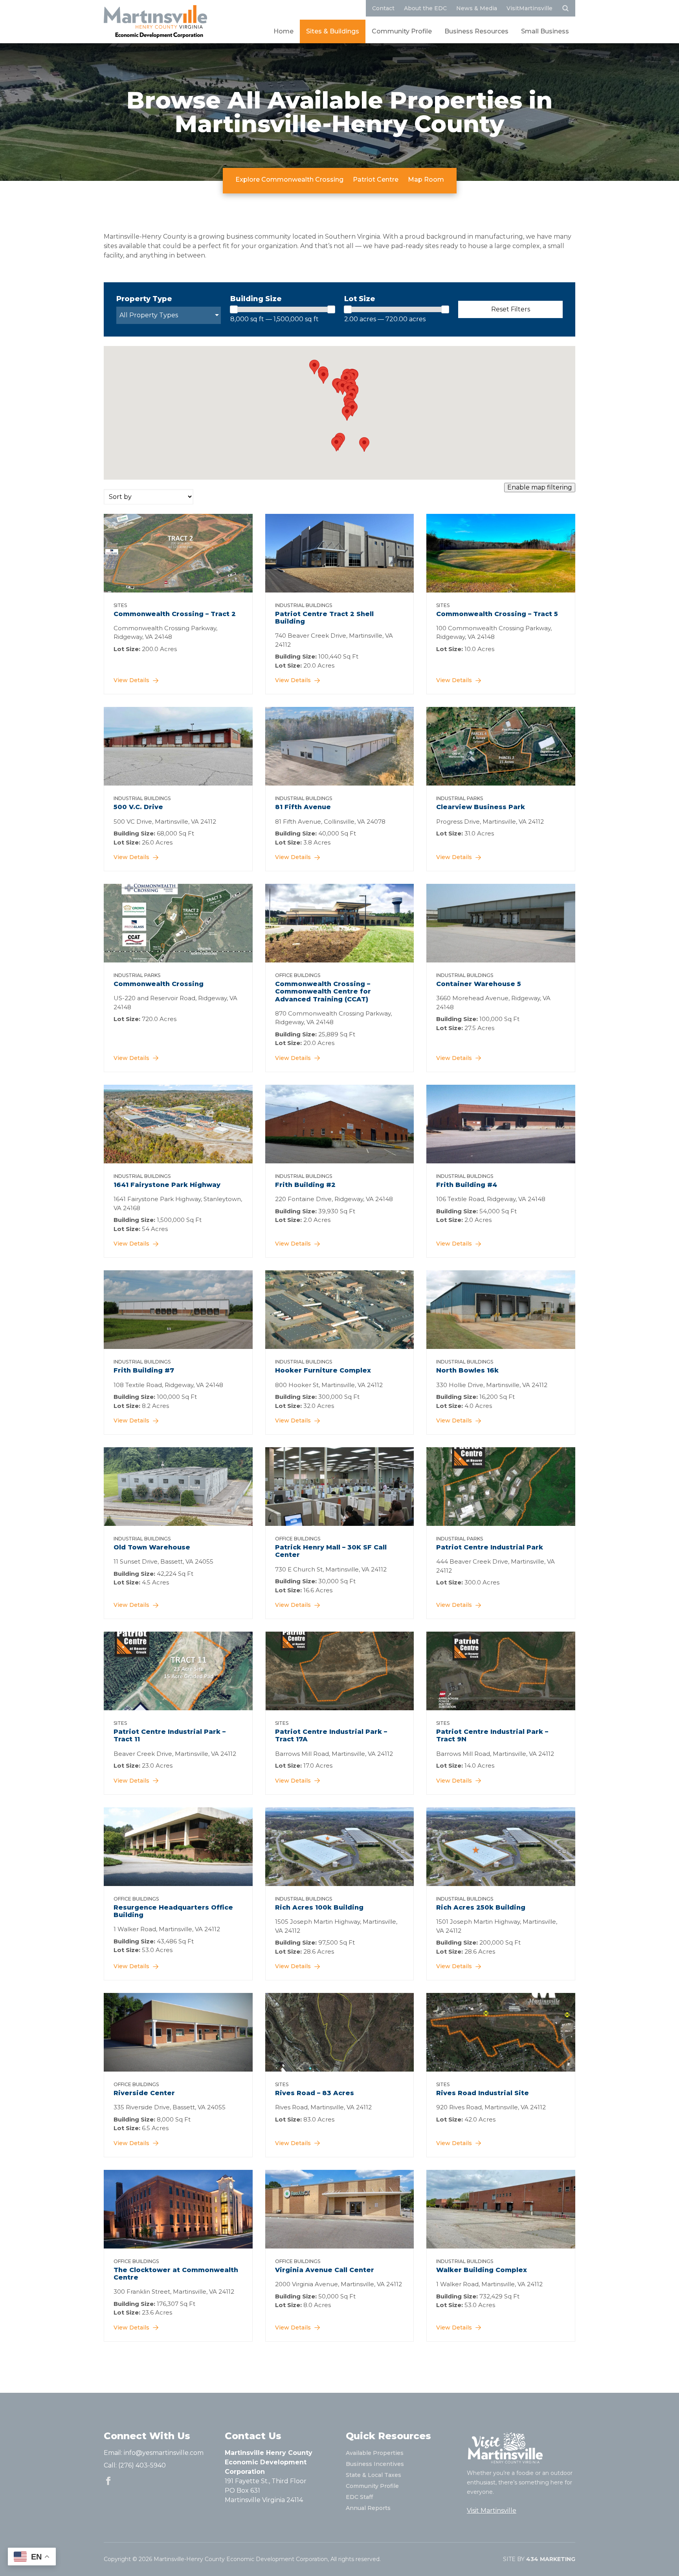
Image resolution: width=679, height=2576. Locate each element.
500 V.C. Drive (138, 807)
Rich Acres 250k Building (481, 1907)
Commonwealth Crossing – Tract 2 (175, 614)
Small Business (545, 31)
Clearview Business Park (481, 807)
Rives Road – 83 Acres (315, 2093)
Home (284, 31)
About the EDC (425, 8)
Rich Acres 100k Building (319, 1907)
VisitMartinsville (529, 8)
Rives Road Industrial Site (483, 2093)
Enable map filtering (540, 487)
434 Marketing (551, 2559)
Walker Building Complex (482, 2270)
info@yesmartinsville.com (164, 2453)
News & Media (477, 8)
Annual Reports (368, 2508)
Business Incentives (375, 2464)
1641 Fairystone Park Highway (167, 1185)
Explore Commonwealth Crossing (289, 179)
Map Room (426, 179)
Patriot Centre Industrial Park (490, 1547)
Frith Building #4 (467, 1185)
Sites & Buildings (333, 31)
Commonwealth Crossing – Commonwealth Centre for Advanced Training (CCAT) (323, 991)
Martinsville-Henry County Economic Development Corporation (155, 22)
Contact (383, 8)
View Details (131, 680)
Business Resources (476, 31)
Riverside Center (144, 2093)
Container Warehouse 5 (479, 984)
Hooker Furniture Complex (323, 1370)
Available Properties (375, 2453)
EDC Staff (359, 2497)
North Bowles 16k (467, 1370)
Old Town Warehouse (152, 1547)
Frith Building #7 (144, 1370)
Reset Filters (511, 309)
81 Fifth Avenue (303, 807)
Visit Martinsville (492, 2511)
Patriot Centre (376, 179)
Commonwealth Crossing (159, 984)
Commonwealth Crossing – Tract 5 (497, 614)
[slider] (234, 309)
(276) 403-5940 (142, 2465)
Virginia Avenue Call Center (325, 2270)
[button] (336, 444)
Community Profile (402, 31)
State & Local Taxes (373, 2475)
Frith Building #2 (305, 1185)
